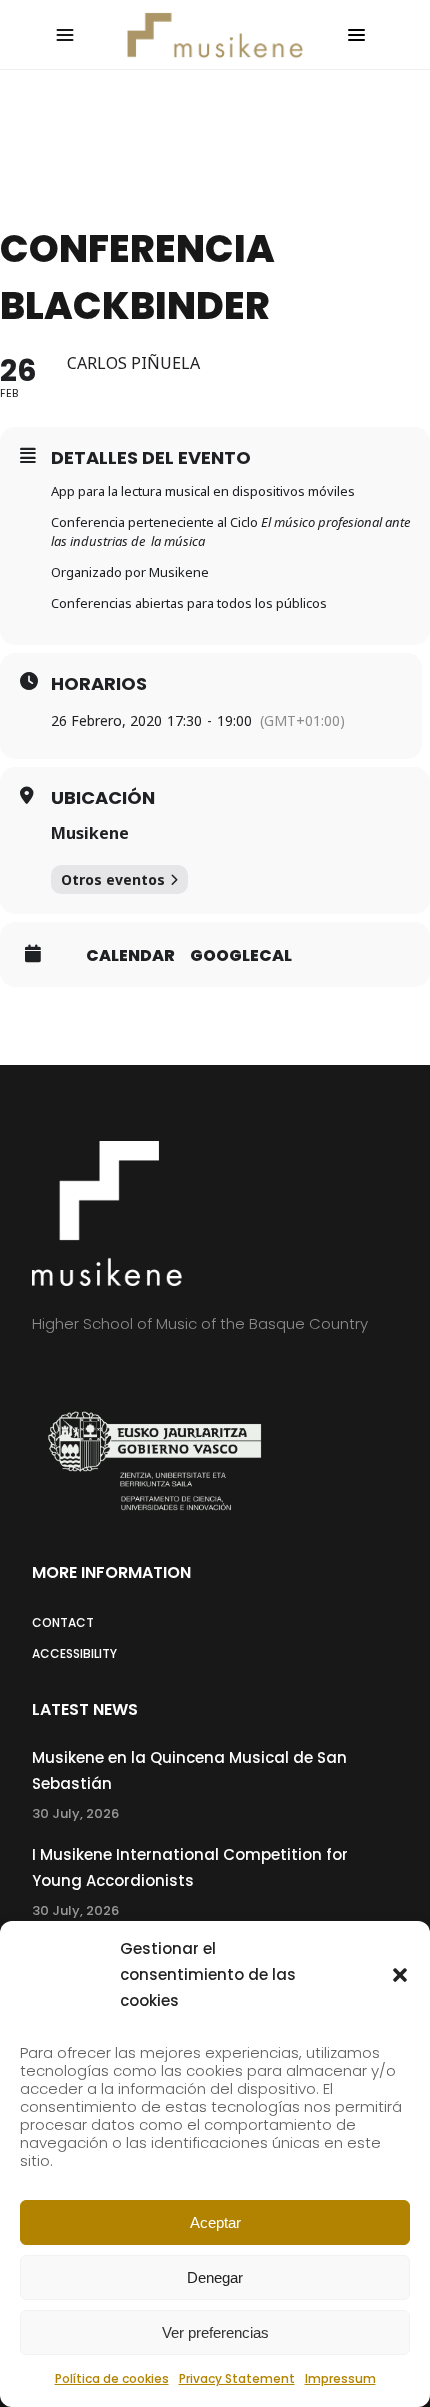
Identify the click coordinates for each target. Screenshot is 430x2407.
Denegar (215, 2277)
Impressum (340, 2378)
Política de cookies (112, 2378)
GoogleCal (241, 956)
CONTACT (63, 1622)
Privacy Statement (237, 2378)
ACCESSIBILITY (74, 1653)
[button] (400, 1975)
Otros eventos (113, 879)
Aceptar (215, 2222)
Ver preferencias (215, 2332)
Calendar (130, 956)
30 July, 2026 (75, 1813)
